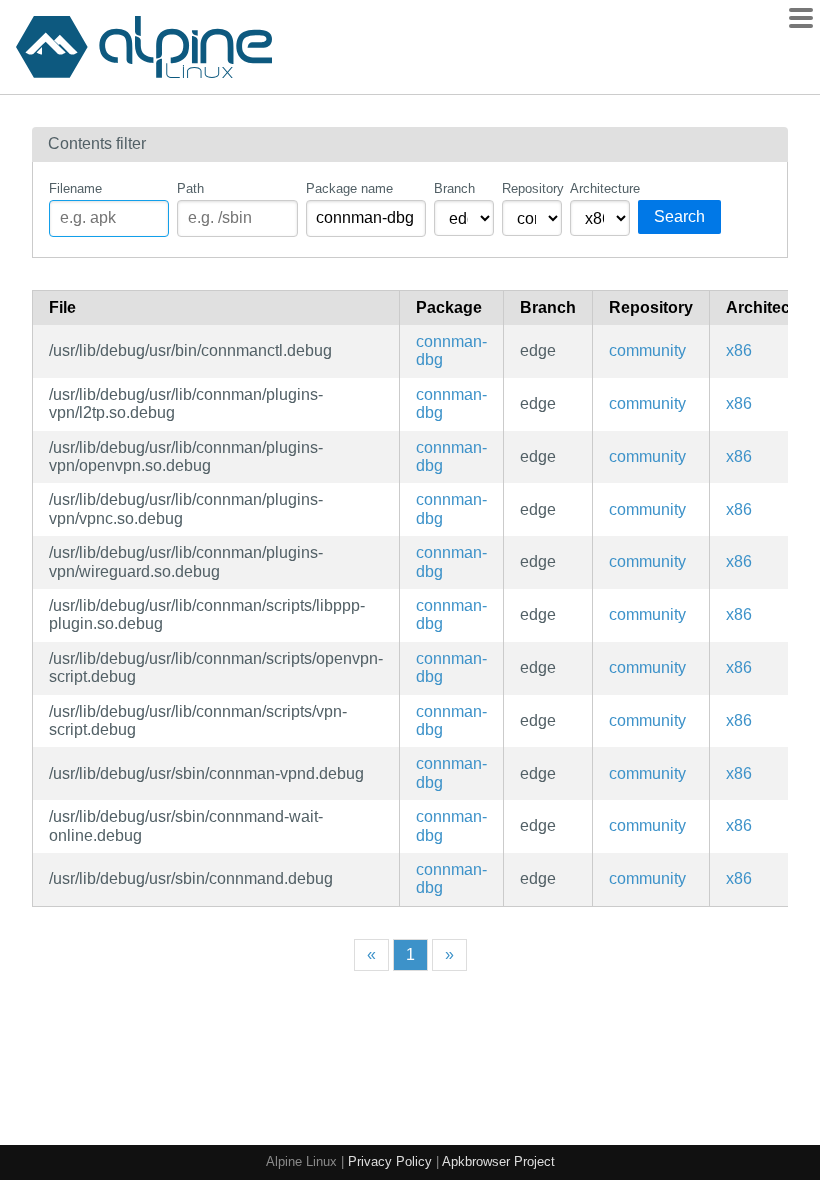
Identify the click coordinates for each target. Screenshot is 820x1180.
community (647, 350)
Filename (75, 188)
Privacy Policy (390, 1161)
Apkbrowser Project (498, 1161)
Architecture (600, 188)
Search (679, 216)
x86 (739, 350)
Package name (349, 188)
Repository (532, 188)
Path (190, 188)
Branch (454, 188)
